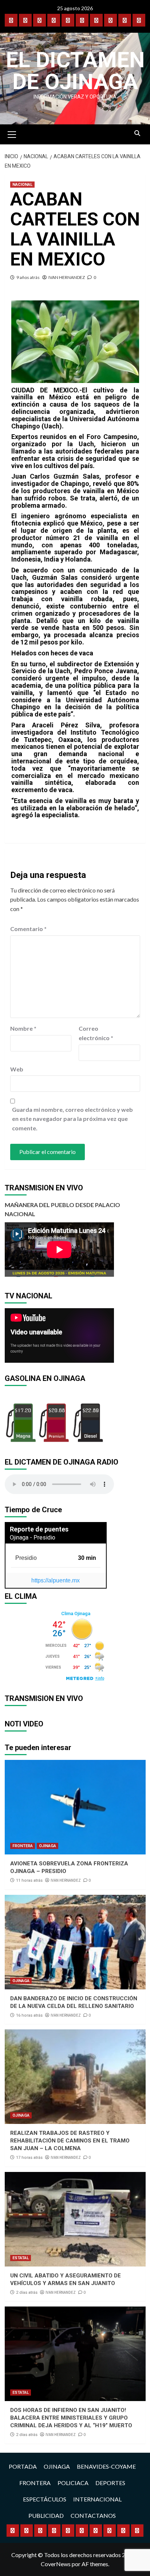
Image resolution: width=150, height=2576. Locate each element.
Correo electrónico (96, 1033)
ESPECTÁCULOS (45, 2499)
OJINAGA (48, 1846)
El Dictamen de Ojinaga (75, 71)
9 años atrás (28, 277)
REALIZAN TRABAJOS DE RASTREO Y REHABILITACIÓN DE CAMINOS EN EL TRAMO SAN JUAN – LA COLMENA (70, 2141)
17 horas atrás (29, 2158)
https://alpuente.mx (56, 1580)
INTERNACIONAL (97, 2499)
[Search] (137, 133)
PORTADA (23, 2466)
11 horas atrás (29, 1880)
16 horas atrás (29, 2015)
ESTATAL (21, 2258)
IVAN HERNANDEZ (67, 277)
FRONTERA (23, 1846)
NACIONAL (22, 185)
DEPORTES (110, 2483)
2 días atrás (27, 2293)
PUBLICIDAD (46, 2515)
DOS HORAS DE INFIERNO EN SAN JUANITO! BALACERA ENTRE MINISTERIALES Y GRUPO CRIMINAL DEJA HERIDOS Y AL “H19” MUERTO (71, 2418)
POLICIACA (73, 2483)
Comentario (28, 929)
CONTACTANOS (93, 2515)
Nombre (23, 1028)
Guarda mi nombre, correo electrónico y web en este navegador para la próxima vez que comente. (72, 1119)
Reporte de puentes (39, 1529)
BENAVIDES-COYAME (106, 2466)
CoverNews (56, 2564)
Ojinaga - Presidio (33, 1537)
